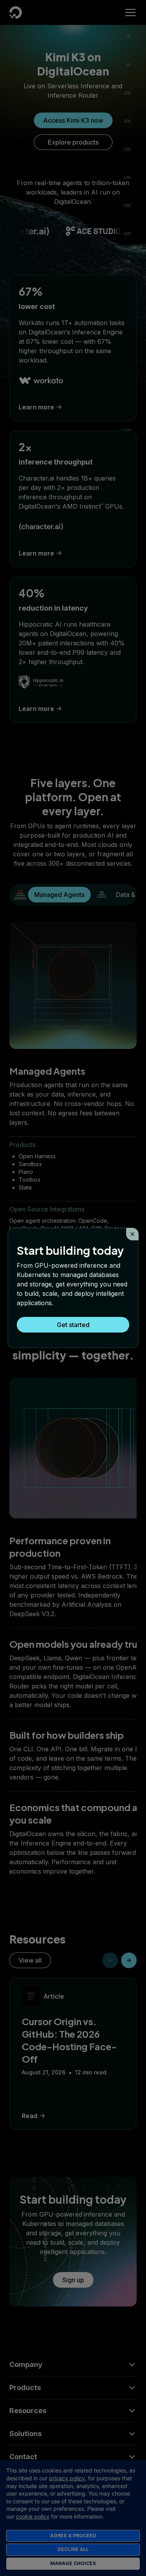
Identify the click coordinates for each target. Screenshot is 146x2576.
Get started (73, 1325)
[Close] (132, 1234)
